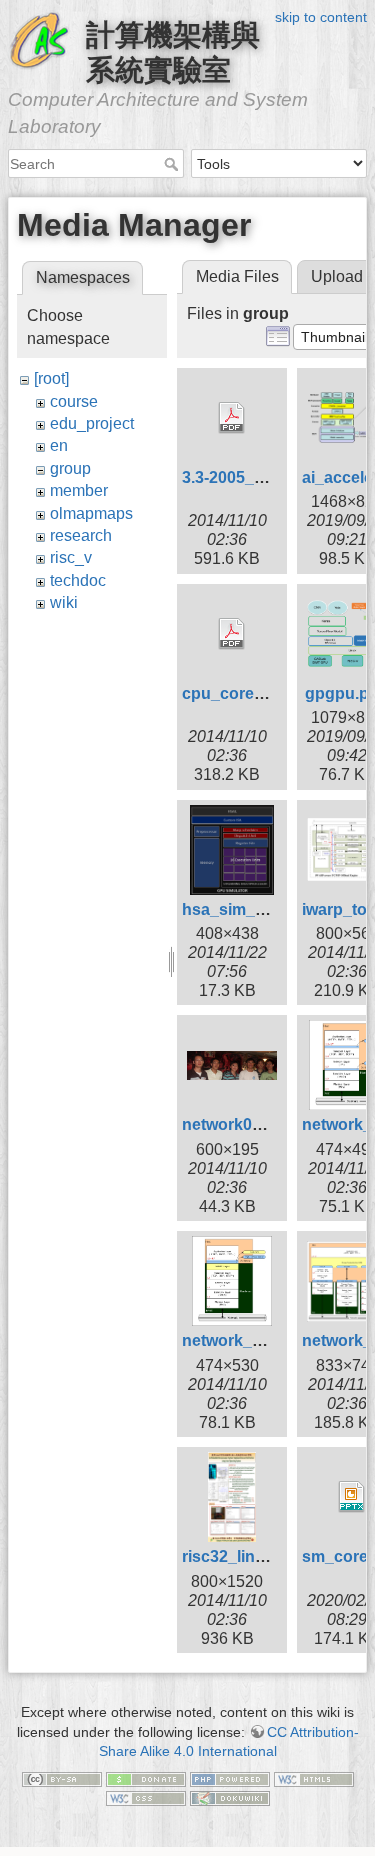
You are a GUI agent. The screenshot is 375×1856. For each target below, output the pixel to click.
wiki (64, 602)
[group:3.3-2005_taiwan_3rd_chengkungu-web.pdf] (232, 418)
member (79, 490)
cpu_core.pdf (232, 693)
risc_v (71, 557)
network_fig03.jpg (249, 1340)
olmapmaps (91, 513)
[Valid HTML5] (314, 1778)
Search (173, 164)
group (70, 468)
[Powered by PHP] (230, 1778)
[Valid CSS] (146, 1798)
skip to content (321, 17)
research (81, 535)
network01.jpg (235, 1124)
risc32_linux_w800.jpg (266, 1556)
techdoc (78, 580)
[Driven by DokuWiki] (230, 1798)
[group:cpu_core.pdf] (232, 634)
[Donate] (146, 1778)
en (59, 445)
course (74, 401)
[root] (51, 378)
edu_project (92, 423)
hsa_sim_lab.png (247, 909)
